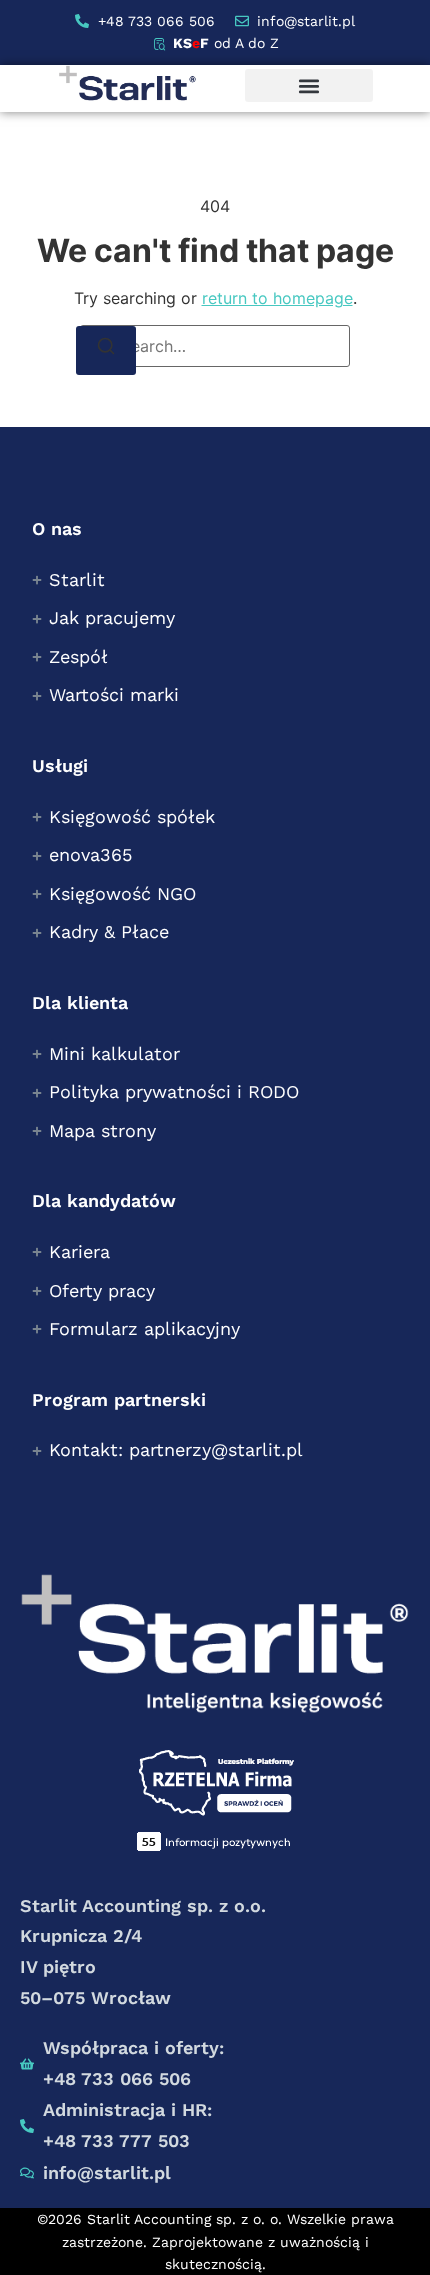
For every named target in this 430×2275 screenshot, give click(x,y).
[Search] (106, 350)
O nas (57, 528)
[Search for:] (215, 346)
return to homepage (277, 298)
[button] (309, 85)
